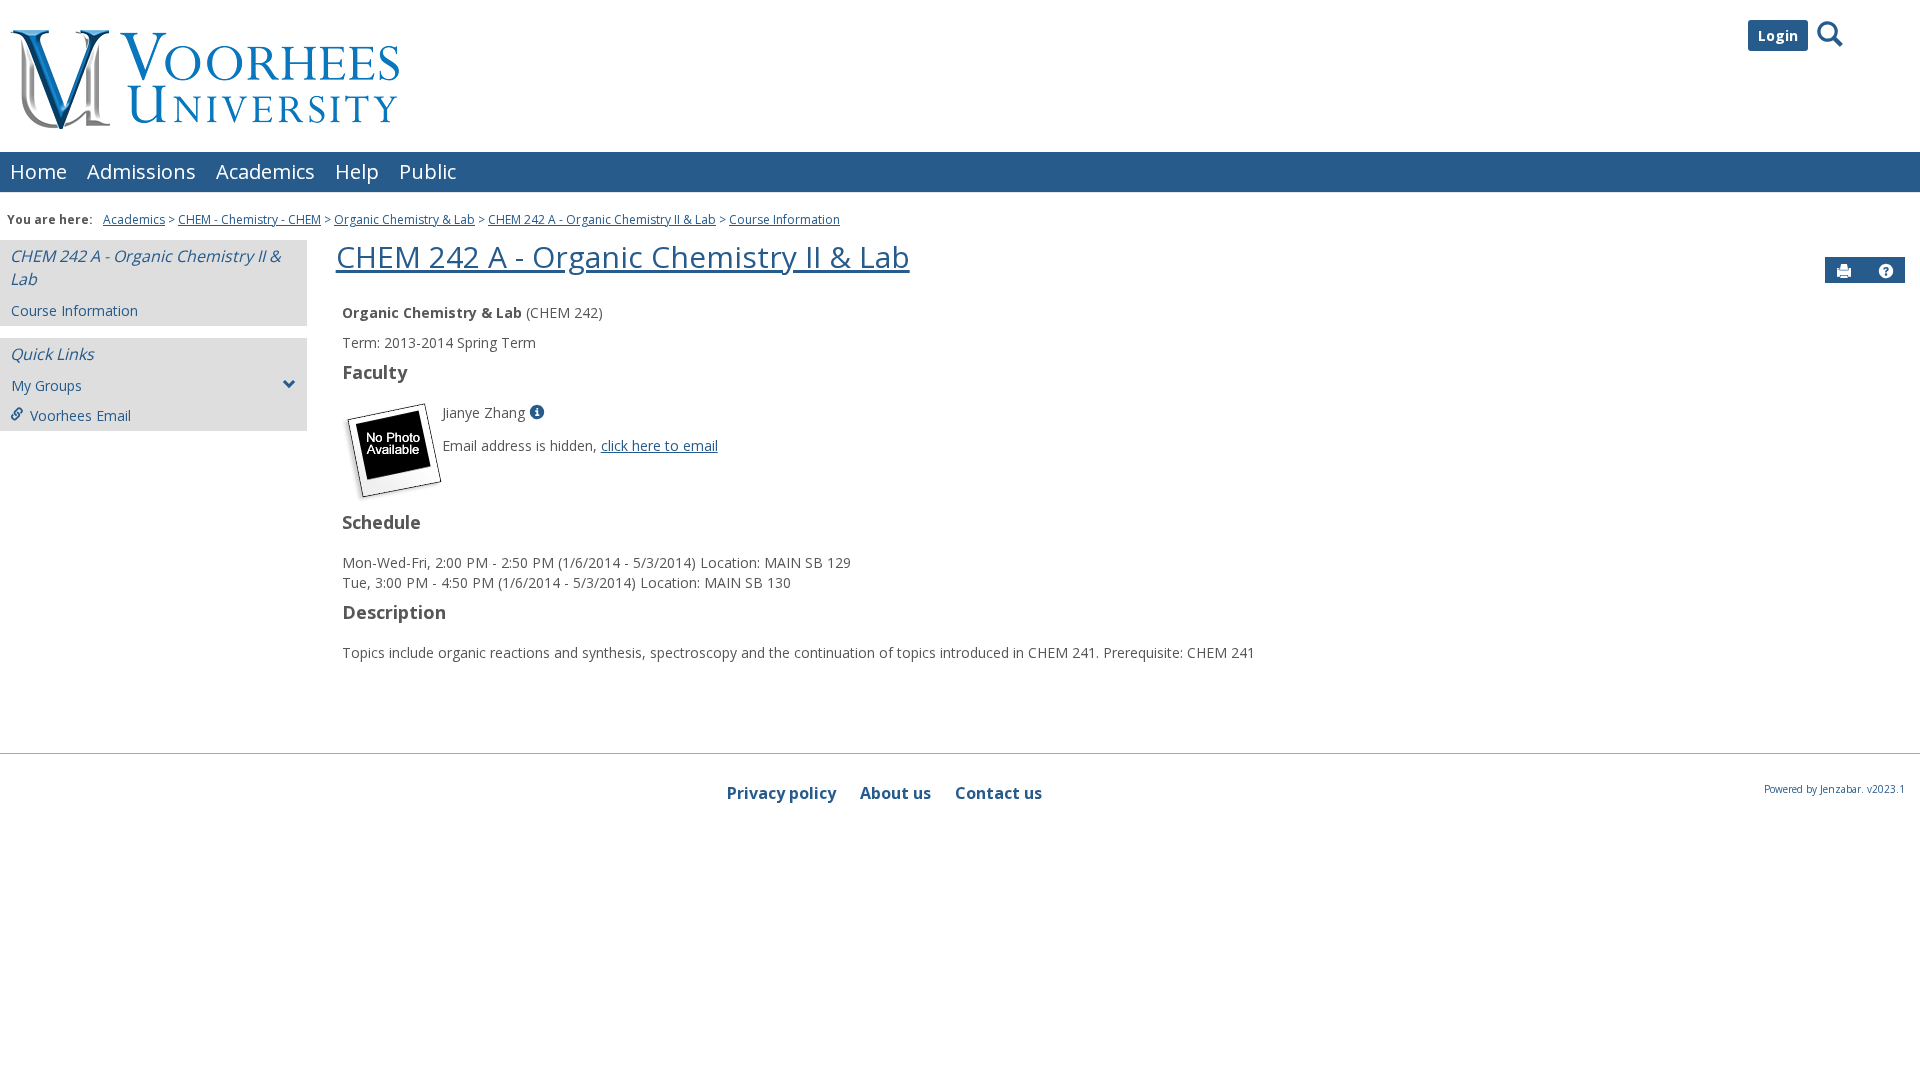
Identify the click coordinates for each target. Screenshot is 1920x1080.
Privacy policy (781, 793)
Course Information (784, 219)
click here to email (659, 445)
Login (1778, 35)
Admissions (141, 171)
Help (357, 171)
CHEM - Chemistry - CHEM (249, 219)
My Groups (46, 385)
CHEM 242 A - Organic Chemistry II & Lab (602, 219)
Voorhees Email (80, 415)
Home (38, 171)
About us (895, 793)
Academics (265, 171)
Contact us (998, 793)
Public (427, 171)
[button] (1886, 271)
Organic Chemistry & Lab (404, 219)
